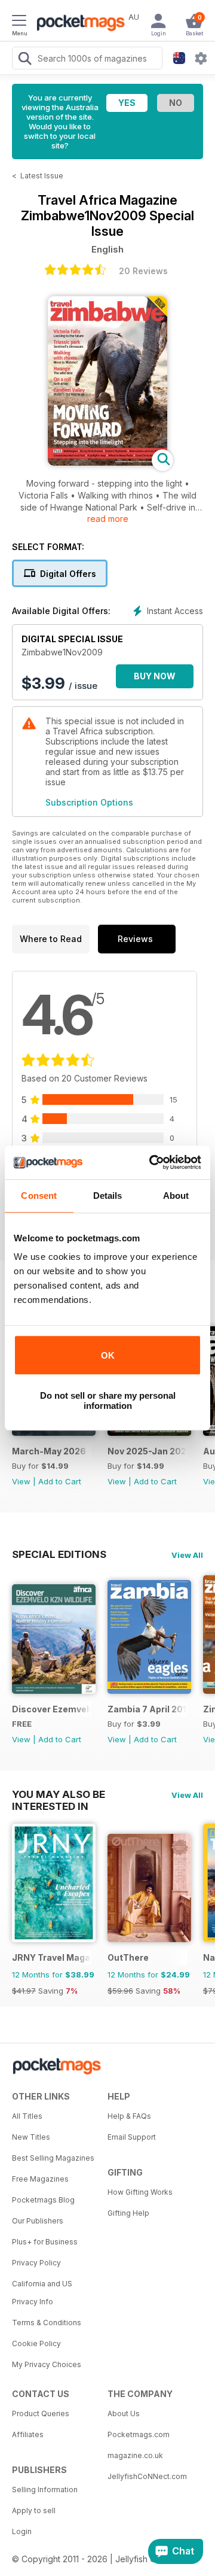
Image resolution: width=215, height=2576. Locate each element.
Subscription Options (89, 802)
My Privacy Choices (47, 2364)
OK (108, 1355)
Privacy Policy (36, 2263)
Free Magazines (40, 2179)
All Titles (27, 2116)
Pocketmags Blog (43, 2200)
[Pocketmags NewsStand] (78, 24)
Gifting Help (128, 2213)
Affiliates (28, 2434)
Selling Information (45, 2490)
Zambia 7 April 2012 (147, 1709)
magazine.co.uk (135, 2455)
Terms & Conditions (47, 2323)
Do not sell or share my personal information (108, 1401)
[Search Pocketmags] (24, 60)
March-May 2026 (49, 1451)
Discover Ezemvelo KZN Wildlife (52, 1709)
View (21, 1481)
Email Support (132, 2137)
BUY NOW (155, 676)
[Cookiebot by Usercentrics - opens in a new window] (152, 1162)
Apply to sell (34, 2510)
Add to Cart (60, 1481)
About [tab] (176, 1196)
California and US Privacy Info (42, 2293)
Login (22, 2531)
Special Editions (59, 1554)
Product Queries (41, 2414)
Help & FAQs (129, 2116)
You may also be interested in (59, 1794)
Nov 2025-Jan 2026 (147, 1451)
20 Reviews (143, 271)
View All (187, 1555)
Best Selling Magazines (53, 2158)
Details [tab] (108, 1196)
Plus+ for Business (45, 2242)
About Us (124, 2414)
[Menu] (19, 22)
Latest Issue (42, 176)
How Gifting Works (140, 2192)
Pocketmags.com (139, 2434)
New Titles (31, 2137)
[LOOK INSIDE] (107, 462)
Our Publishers (38, 2221)
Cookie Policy (36, 2343)
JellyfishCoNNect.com (147, 2476)
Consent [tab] (39, 1196)
